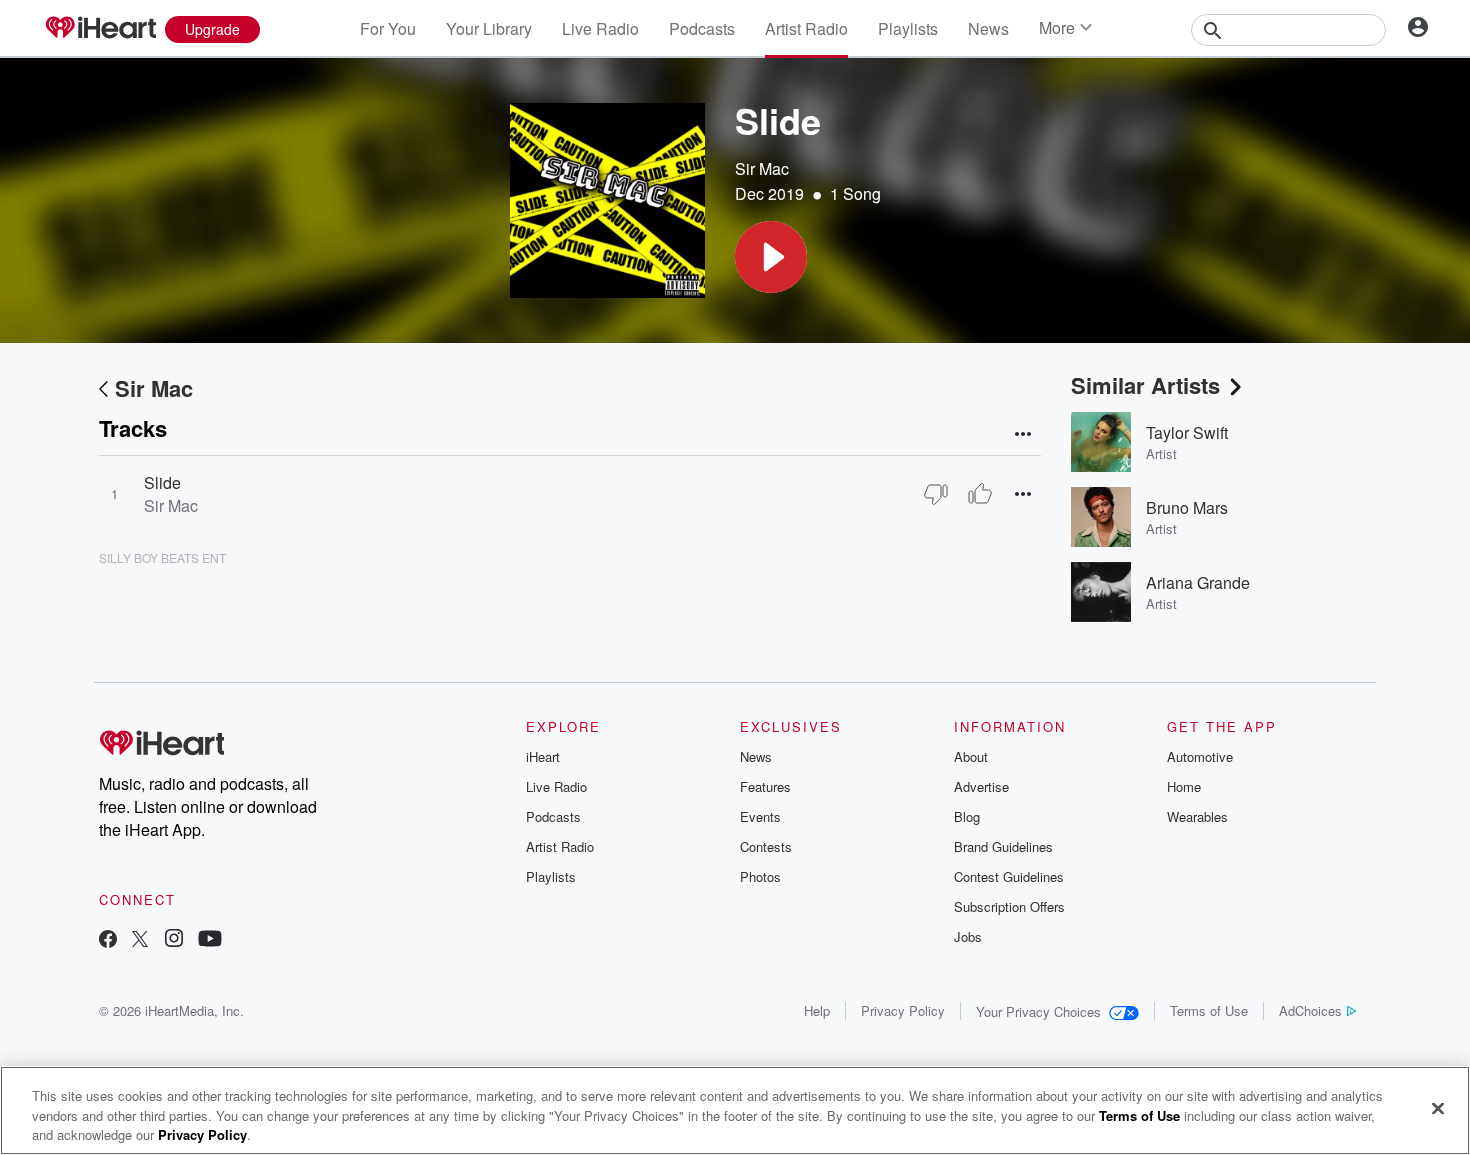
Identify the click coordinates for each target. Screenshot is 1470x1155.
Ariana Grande (1198, 582)
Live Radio (600, 28)
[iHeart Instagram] (174, 940)
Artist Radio (806, 28)
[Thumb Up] (980, 494)
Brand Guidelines (1003, 846)
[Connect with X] (140, 940)
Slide (162, 482)
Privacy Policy (903, 1010)
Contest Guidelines (1009, 876)
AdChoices (1310, 1010)
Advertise (981, 786)
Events (760, 816)
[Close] (1438, 1108)
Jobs (968, 936)
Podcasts (702, 28)
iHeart (543, 756)
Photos (760, 876)
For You (388, 28)
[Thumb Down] (936, 494)
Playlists (908, 28)
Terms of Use (1209, 1010)
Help (817, 1010)
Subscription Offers (1009, 906)
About (971, 756)
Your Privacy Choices (1038, 1011)
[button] (771, 257)
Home (1184, 786)
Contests (766, 846)
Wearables (1197, 816)
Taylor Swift (1187, 432)
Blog (967, 816)
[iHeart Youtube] (210, 940)
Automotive (1200, 756)
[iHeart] (100, 29)
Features (765, 786)
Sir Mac (762, 168)
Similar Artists (1145, 385)
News (988, 28)
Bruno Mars (1187, 507)
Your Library (489, 28)
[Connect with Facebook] (108, 940)
